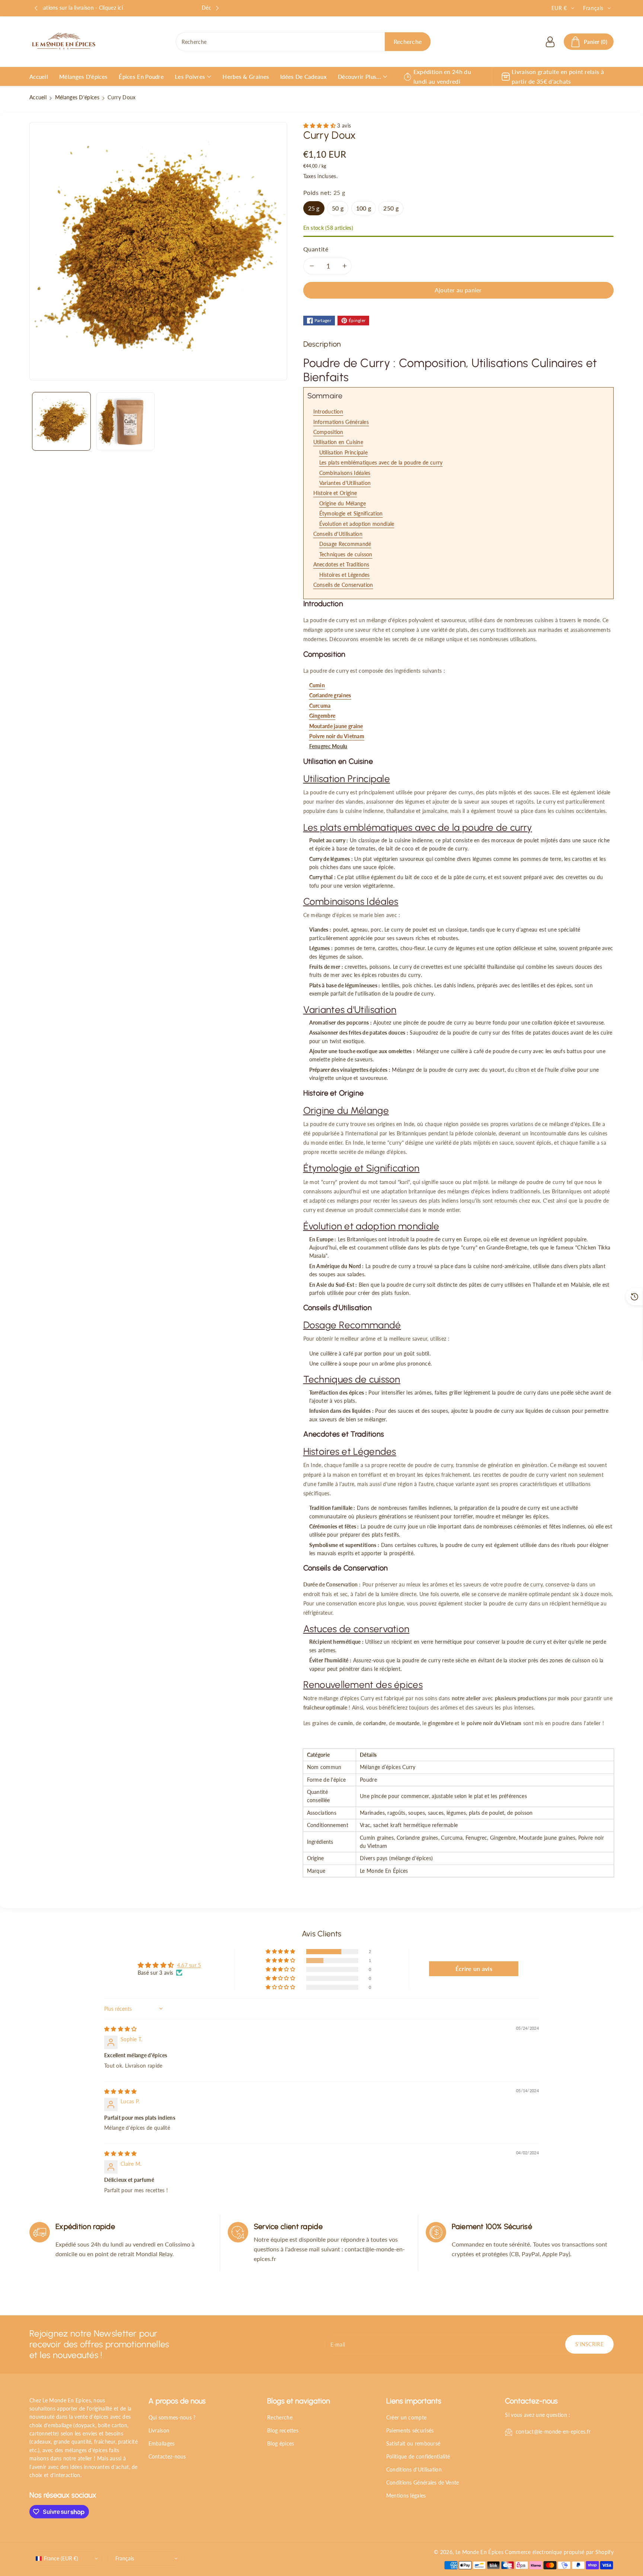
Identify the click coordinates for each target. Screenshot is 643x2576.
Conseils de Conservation (343, 585)
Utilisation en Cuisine (338, 442)
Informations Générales (341, 422)
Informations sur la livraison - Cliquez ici (127, 8)
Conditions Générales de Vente (423, 2482)
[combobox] (303, 42)
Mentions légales (406, 2495)
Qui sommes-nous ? (172, 2417)
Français (125, 2558)
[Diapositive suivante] (217, 8)
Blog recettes (283, 2430)
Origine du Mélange (343, 503)
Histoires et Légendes (345, 575)
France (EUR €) (61, 2558)
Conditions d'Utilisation (414, 2469)
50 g (338, 208)
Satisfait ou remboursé (413, 2443)
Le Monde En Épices (479, 2552)
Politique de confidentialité (418, 2456)
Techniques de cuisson (346, 554)
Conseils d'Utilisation (338, 534)
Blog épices (281, 2443)
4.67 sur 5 (189, 1965)
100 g (364, 208)
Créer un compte (407, 2417)
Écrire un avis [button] (474, 1969)
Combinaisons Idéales (345, 473)
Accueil (38, 97)
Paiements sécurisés (410, 2430)
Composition (328, 432)
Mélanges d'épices (77, 97)
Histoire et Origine (335, 493)
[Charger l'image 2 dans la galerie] (125, 421)
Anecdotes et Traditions (341, 564)
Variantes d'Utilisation (345, 483)
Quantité (316, 249)
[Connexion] (550, 42)
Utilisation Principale (344, 452)
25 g (314, 208)
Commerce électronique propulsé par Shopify (559, 2552)
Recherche (280, 2417)
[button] (589, 42)
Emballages (162, 2443)
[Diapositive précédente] (36, 8)
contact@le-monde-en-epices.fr (553, 2432)
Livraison (159, 2430)
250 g (391, 208)
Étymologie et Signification (351, 513)
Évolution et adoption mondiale (357, 524)
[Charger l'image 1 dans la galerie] (61, 421)
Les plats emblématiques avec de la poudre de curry (381, 462)
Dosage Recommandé (345, 544)
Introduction (328, 411)
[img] (121, 2029)
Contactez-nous (167, 2456)
